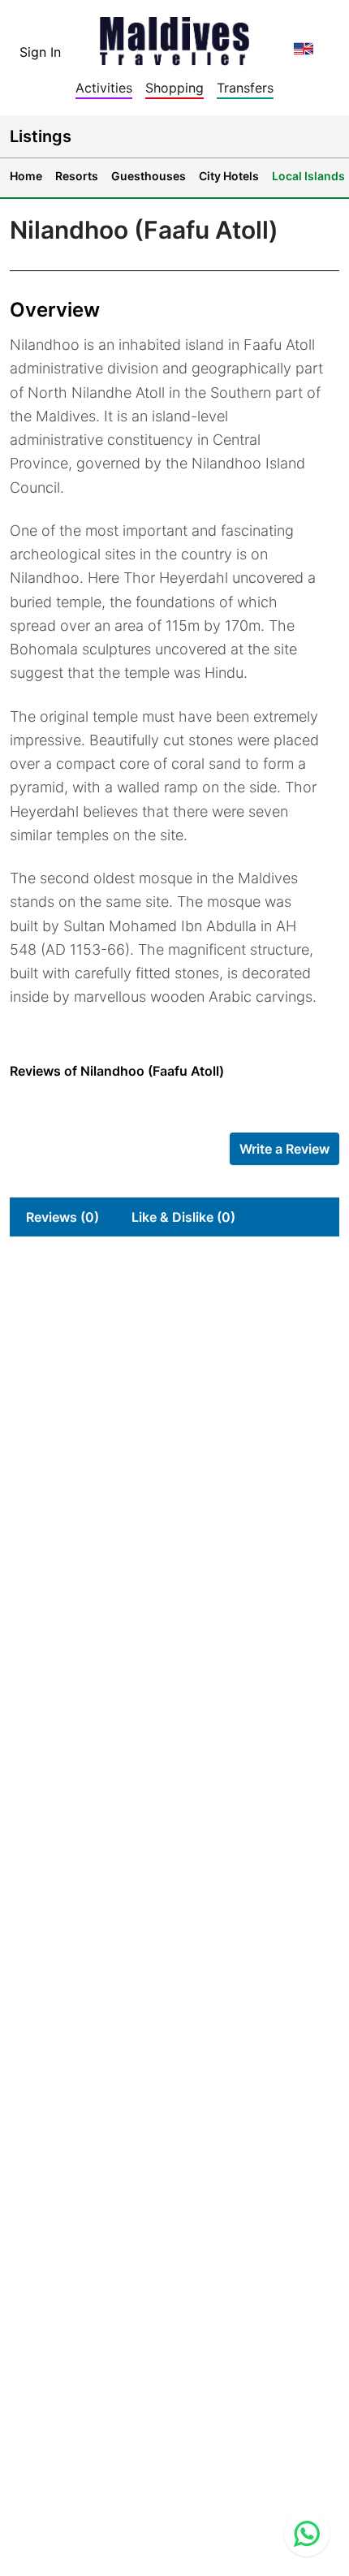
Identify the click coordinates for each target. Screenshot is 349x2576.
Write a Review (284, 1149)
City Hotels (229, 176)
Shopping (174, 88)
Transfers (245, 88)
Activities (104, 88)
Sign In (40, 52)
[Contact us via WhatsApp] (307, 2534)
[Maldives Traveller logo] (174, 36)
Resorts (77, 176)
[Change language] (304, 49)
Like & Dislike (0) (183, 1217)
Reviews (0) (62, 1217)
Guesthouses (149, 176)
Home (26, 176)
